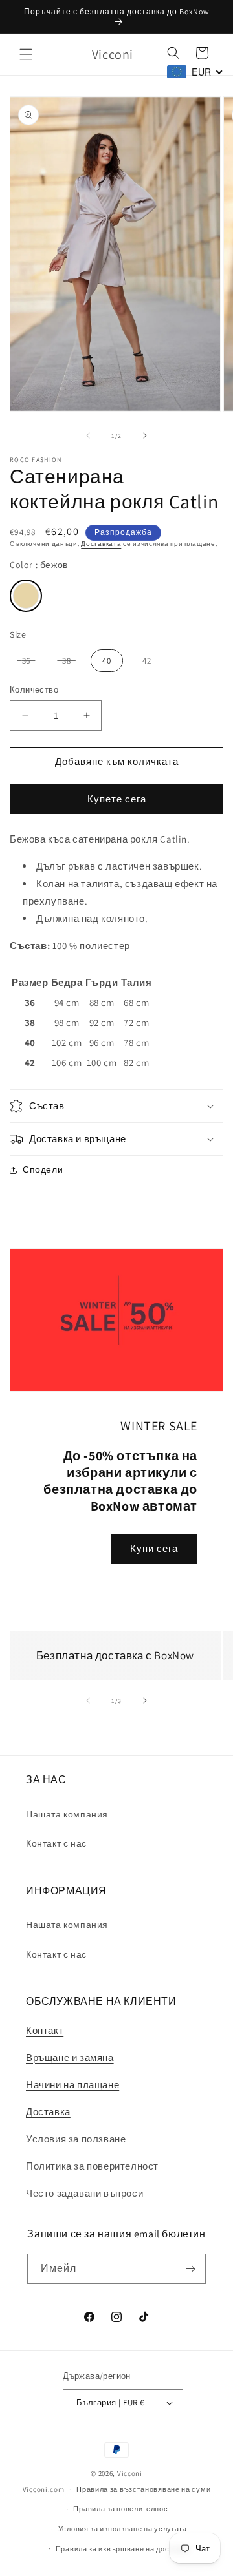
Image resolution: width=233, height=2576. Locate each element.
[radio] (26, 596)
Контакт (45, 2030)
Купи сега (154, 1548)
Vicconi (130, 2473)
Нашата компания (67, 1814)
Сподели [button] (43, 1169)
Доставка (48, 2112)
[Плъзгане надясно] (145, 435)
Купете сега (117, 799)
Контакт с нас (56, 1843)
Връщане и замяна (70, 2058)
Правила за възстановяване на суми (143, 2489)
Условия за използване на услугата (123, 2529)
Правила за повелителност (122, 2509)
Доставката (101, 544)
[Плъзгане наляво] (88, 435)
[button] (26, 54)
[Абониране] (191, 2269)
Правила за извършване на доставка (123, 2549)
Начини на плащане (72, 2085)
